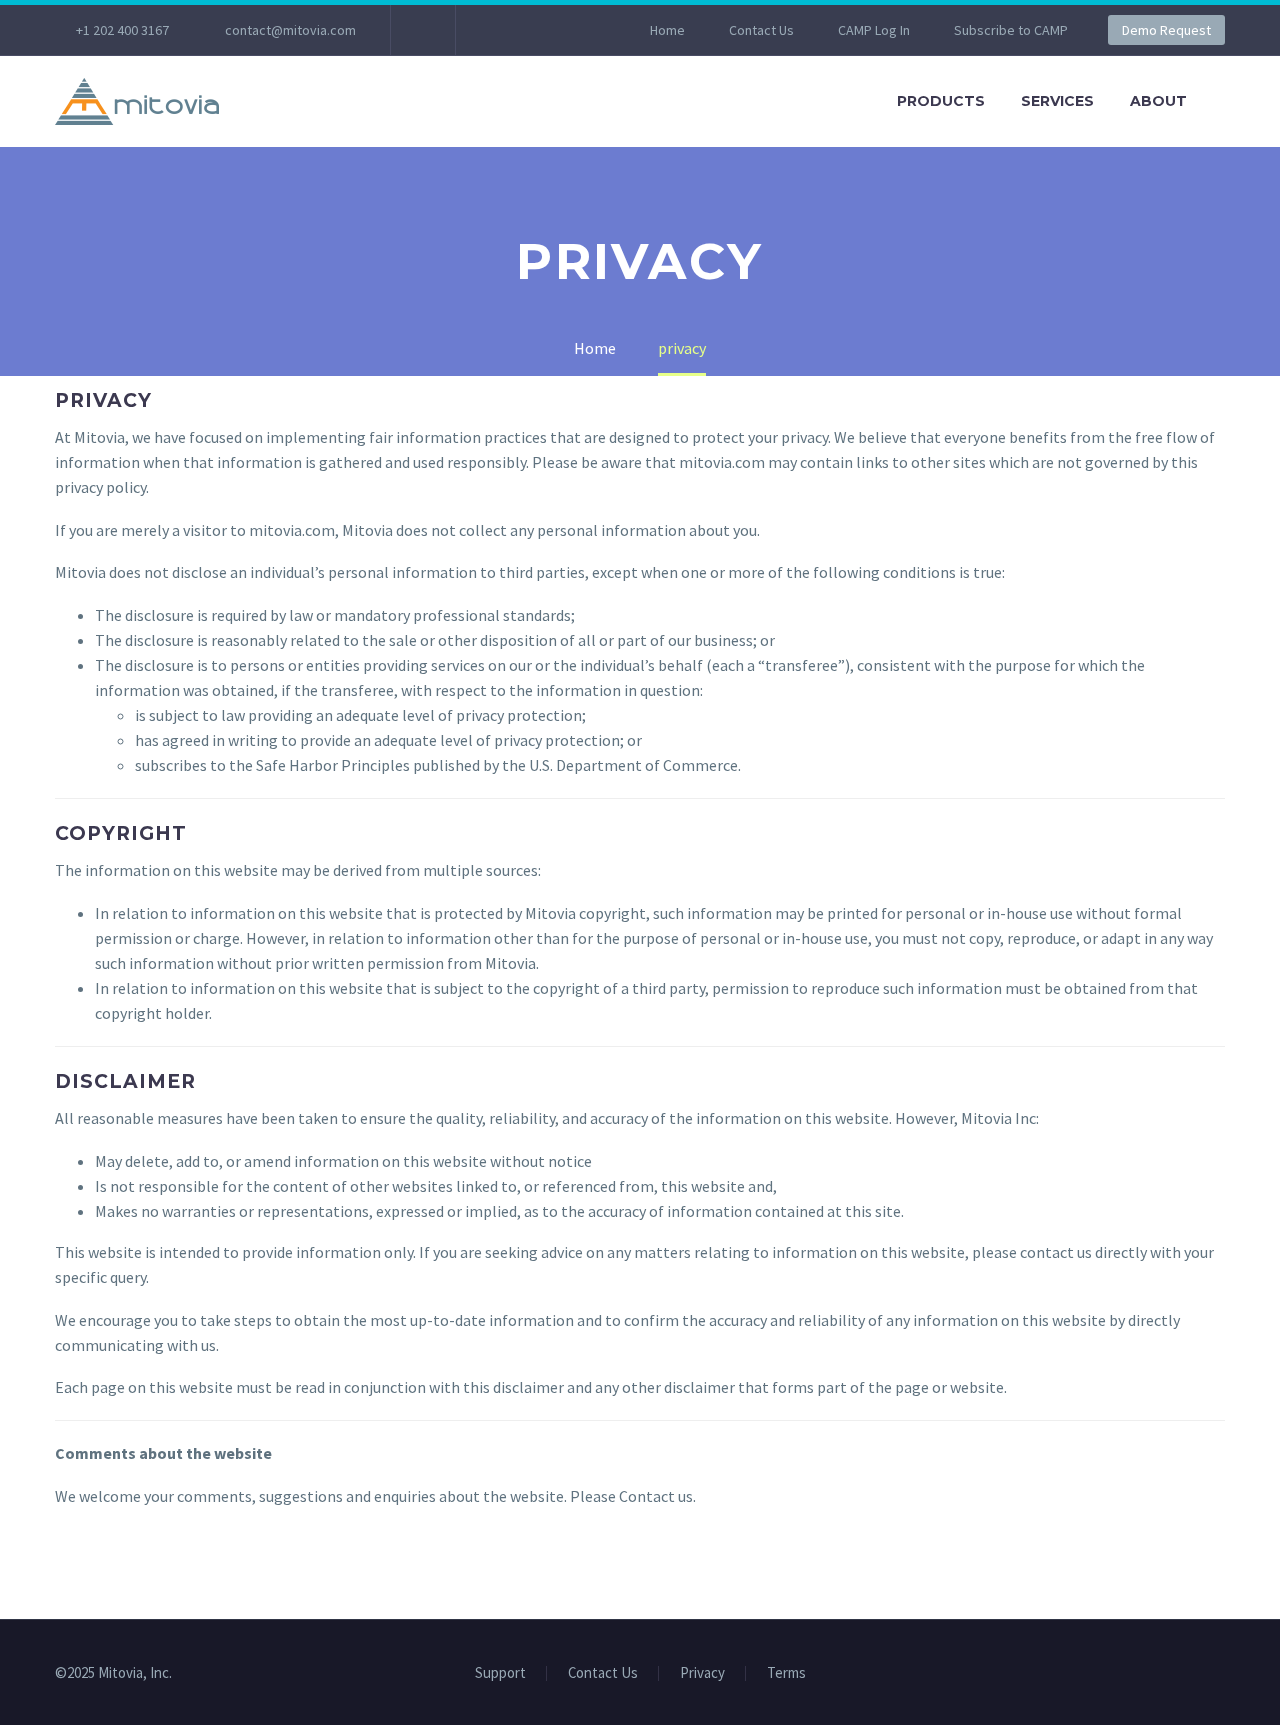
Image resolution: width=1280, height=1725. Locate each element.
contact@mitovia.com (290, 30)
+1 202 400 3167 (122, 30)
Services (1057, 101)
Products (941, 101)
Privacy (702, 1673)
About (1158, 101)
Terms (786, 1673)
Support (500, 1673)
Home (667, 30)
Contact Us (761, 30)
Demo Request (1166, 30)
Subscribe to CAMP (1011, 30)
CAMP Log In (874, 30)
